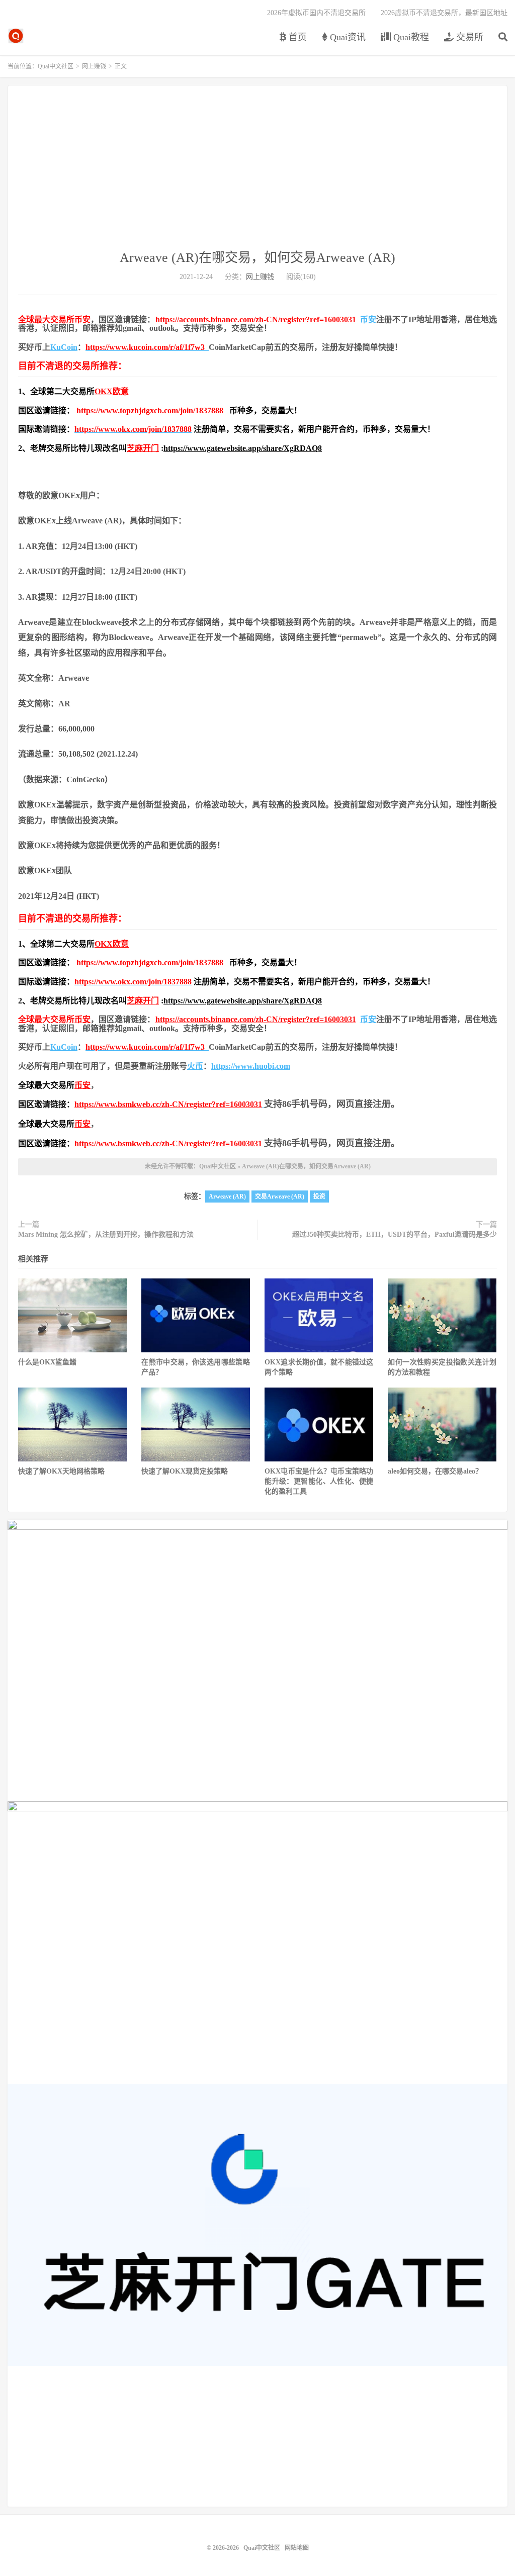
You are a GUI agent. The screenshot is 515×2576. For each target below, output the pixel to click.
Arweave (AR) (227, 1197)
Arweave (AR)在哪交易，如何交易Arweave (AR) (257, 258)
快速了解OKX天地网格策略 (61, 1471)
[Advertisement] (257, 173)
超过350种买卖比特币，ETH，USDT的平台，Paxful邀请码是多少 (395, 1234)
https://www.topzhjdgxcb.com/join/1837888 (153, 410)
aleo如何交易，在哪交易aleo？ (435, 1471)
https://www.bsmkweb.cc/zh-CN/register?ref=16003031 (168, 1104)
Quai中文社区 (16, 36)
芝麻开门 (143, 448)
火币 (195, 1066)
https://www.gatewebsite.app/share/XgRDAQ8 (243, 448)
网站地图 (297, 2548)
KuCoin (64, 347)
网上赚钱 (94, 66)
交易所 (468, 37)
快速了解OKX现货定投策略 (185, 1471)
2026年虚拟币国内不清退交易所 (316, 13)
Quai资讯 (347, 37)
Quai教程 (410, 37)
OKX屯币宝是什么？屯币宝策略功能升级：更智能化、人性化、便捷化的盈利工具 (319, 1481)
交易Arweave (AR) (280, 1197)
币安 (82, 319)
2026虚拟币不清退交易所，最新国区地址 (444, 13)
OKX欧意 (112, 391)
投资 (319, 1197)
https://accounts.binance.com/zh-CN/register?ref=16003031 (256, 319)
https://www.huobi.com (251, 1066)
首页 (296, 37)
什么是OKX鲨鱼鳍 (47, 1362)
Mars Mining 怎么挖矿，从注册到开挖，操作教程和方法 (106, 1234)
